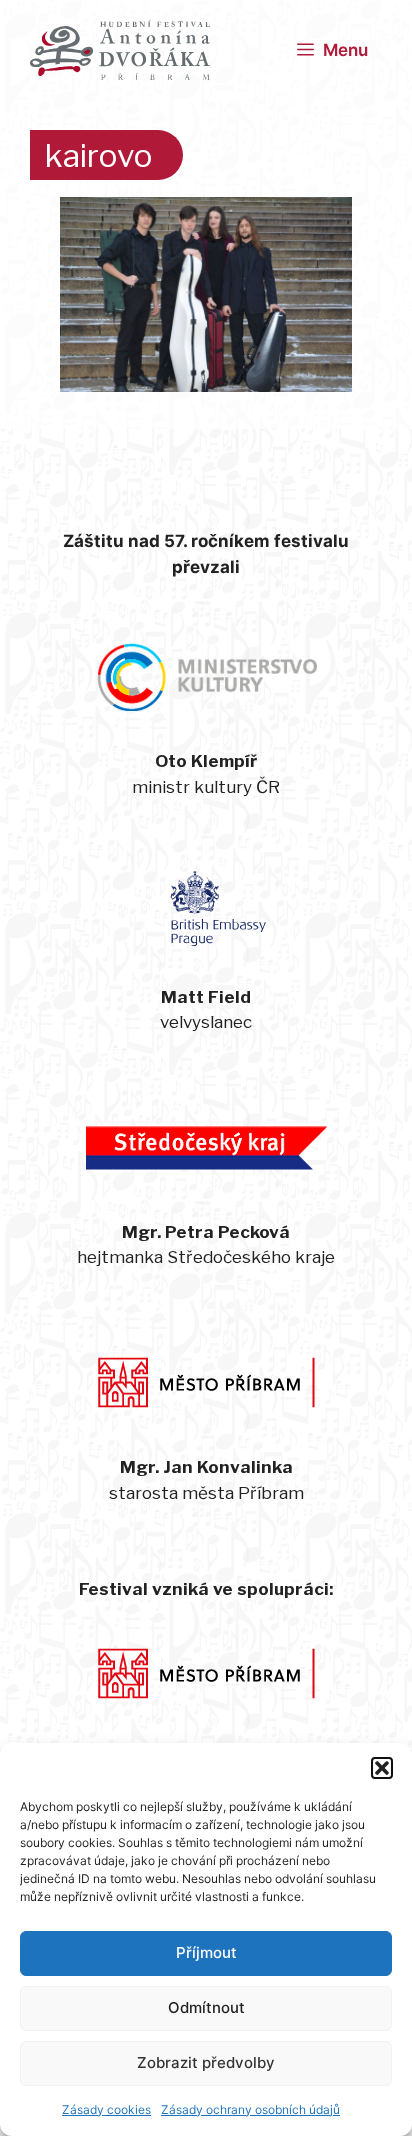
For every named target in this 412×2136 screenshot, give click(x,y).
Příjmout (206, 1952)
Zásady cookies (106, 2109)
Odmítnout (206, 2007)
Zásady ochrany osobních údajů (250, 2109)
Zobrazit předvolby (206, 2062)
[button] (382, 1768)
